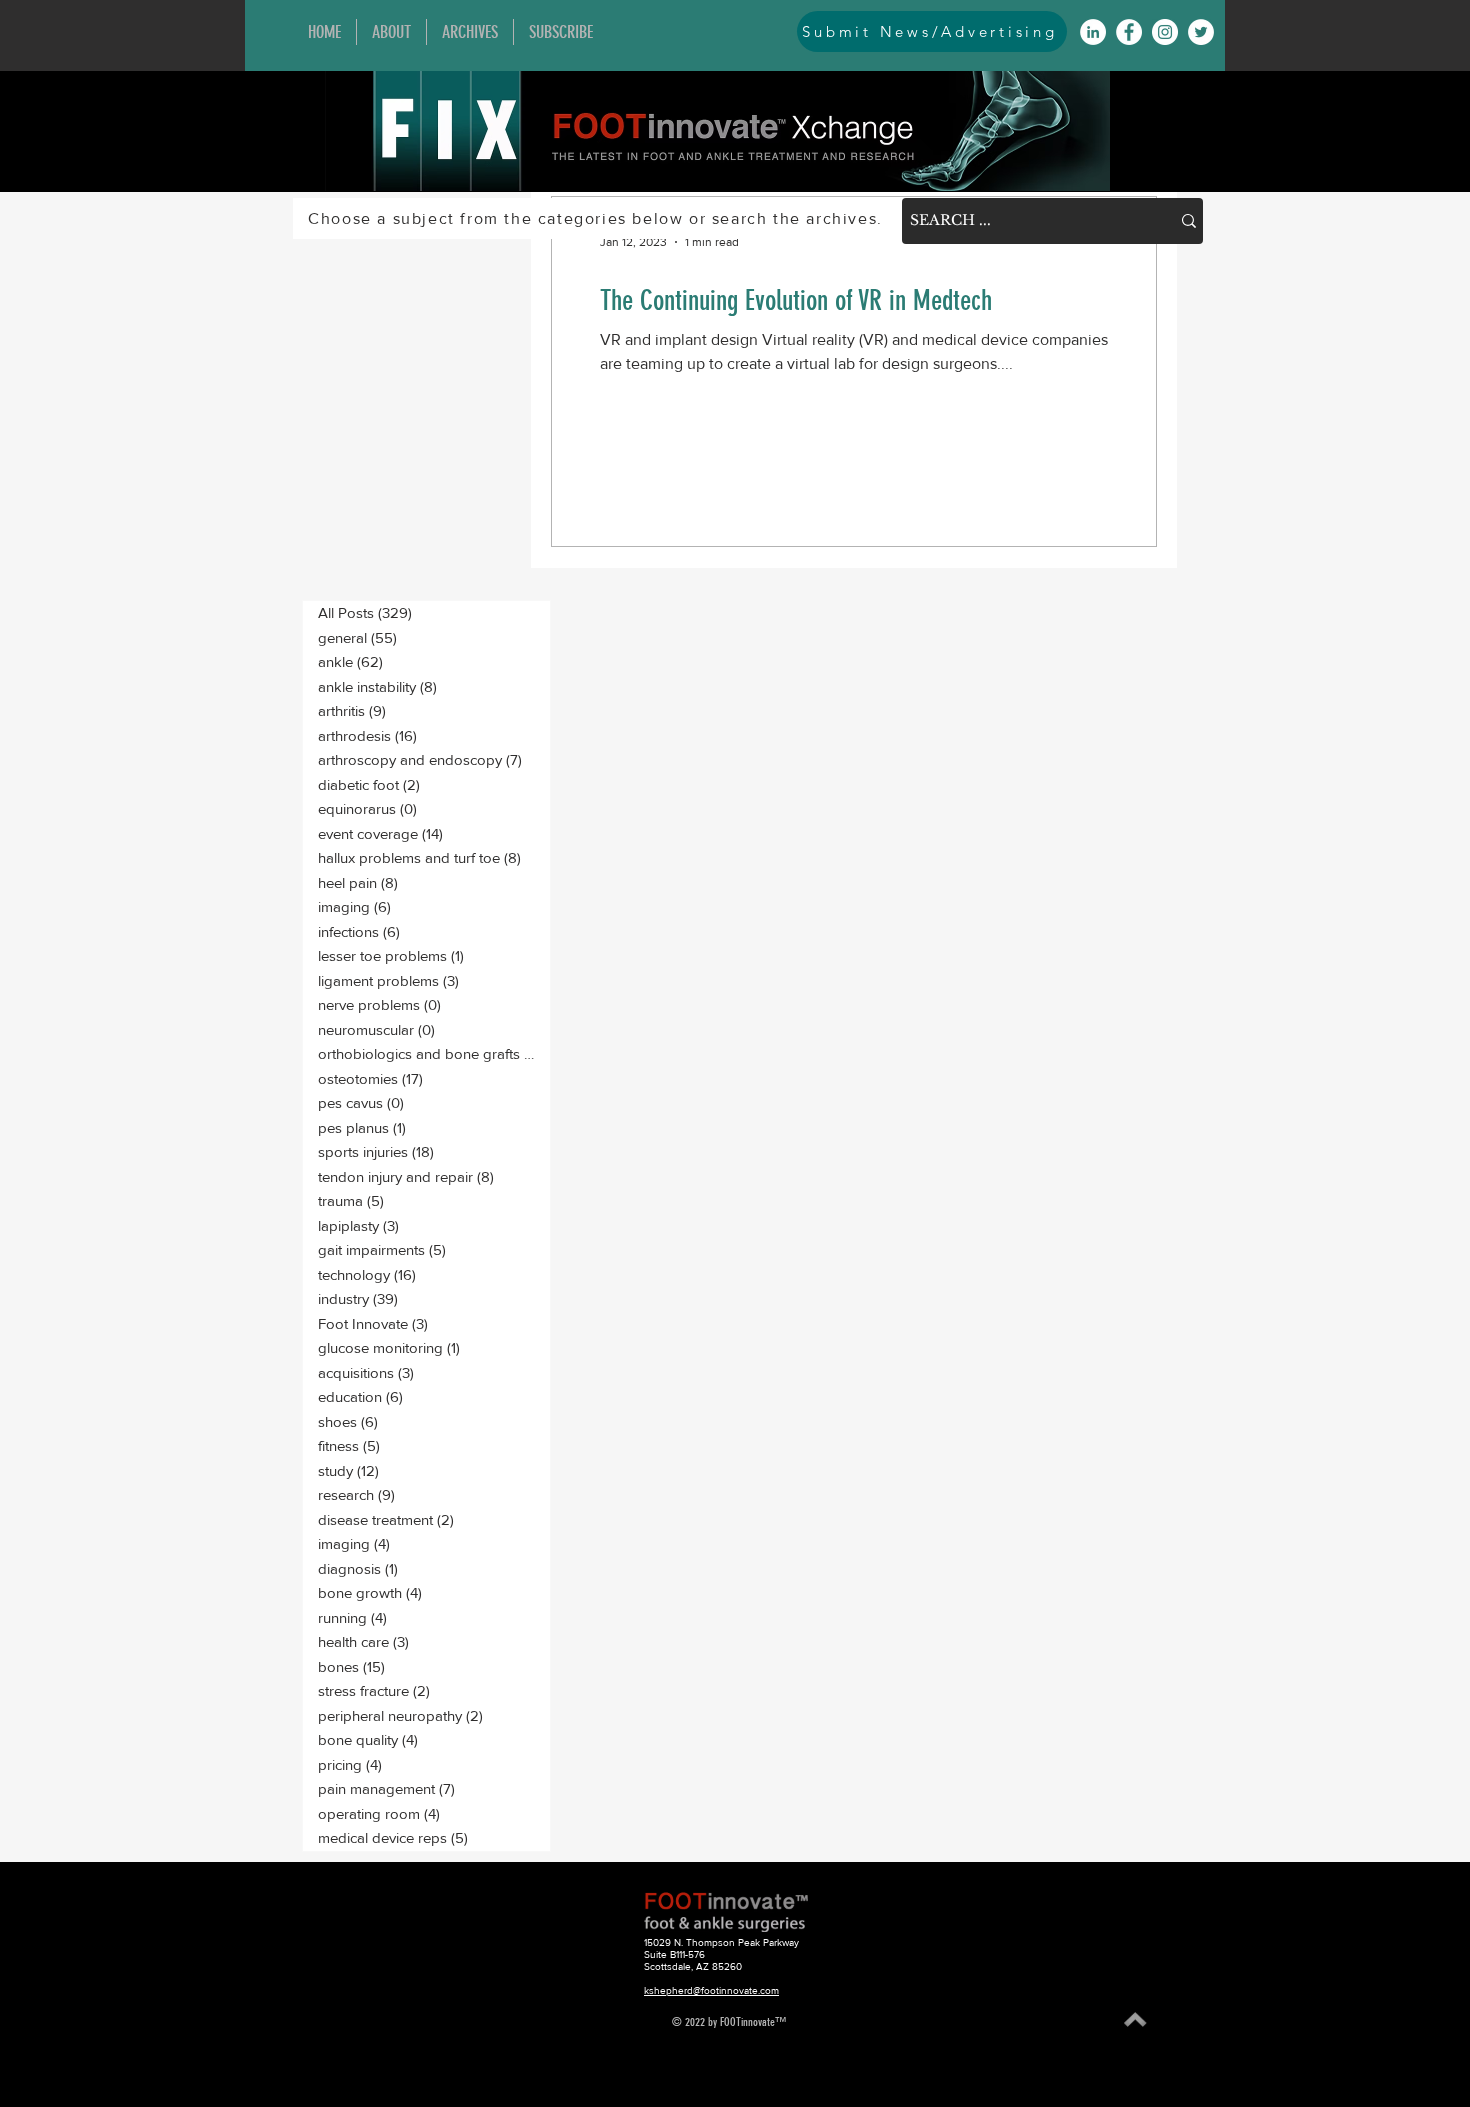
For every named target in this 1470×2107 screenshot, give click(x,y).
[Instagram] (1165, 32)
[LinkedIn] (1093, 32)
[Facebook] (1129, 32)
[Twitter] (1201, 32)
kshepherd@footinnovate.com (711, 1990)
